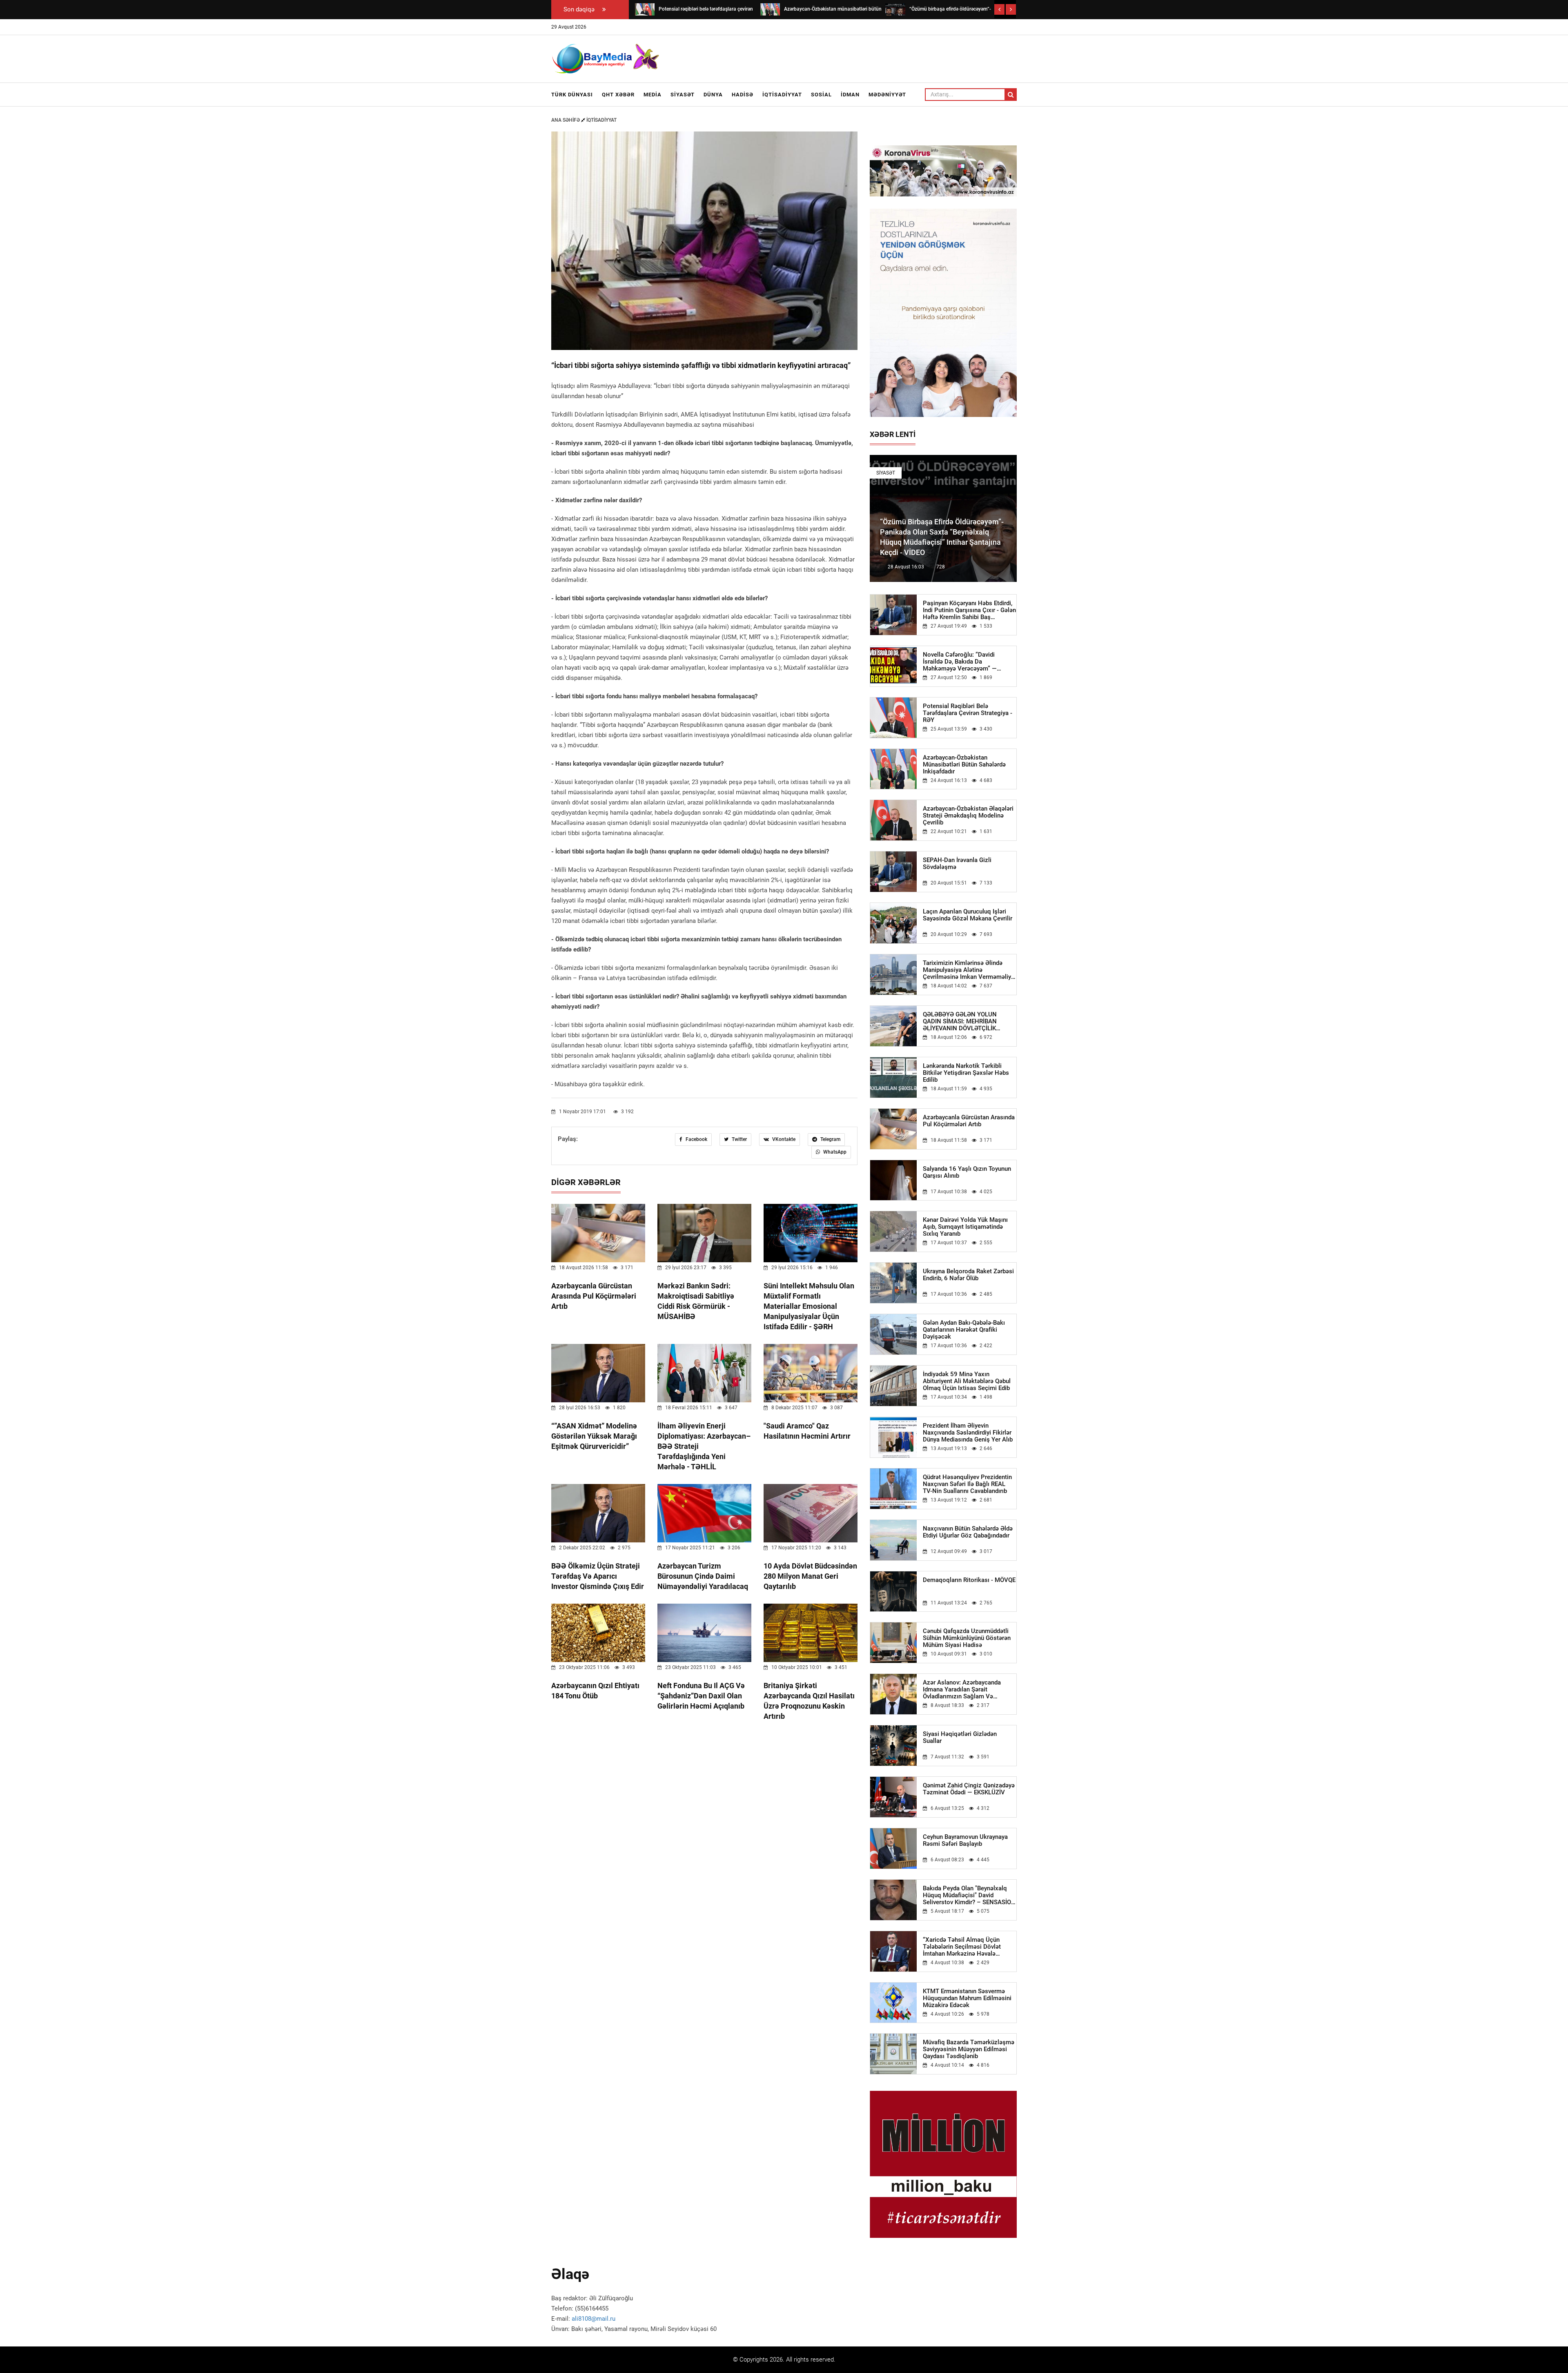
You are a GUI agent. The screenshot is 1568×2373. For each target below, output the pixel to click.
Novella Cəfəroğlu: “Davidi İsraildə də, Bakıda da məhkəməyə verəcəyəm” (960, 662)
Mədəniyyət (887, 95)
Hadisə (743, 95)
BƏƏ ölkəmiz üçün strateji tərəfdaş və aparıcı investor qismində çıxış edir (598, 1576)
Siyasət (683, 95)
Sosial (821, 95)
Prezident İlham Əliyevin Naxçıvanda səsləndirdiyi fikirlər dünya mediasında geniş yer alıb (968, 1433)
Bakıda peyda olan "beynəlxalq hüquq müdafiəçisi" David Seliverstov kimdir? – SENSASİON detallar (969, 1895)
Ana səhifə (566, 120)
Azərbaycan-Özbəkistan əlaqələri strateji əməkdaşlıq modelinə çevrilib (968, 816)
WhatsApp (834, 1152)
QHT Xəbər (618, 95)
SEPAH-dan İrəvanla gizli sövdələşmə (957, 864)
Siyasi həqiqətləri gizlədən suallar (960, 1738)
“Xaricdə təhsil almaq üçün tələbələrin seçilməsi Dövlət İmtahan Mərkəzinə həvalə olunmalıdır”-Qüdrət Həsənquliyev (969, 1947)
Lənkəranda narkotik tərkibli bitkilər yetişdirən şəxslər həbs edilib (966, 1073)
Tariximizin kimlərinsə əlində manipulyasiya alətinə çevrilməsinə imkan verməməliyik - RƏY (969, 970)
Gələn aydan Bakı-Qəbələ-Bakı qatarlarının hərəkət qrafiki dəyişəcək (964, 1330)
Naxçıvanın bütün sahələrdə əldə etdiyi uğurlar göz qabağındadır (968, 1532)
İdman (850, 95)
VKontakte (783, 1139)
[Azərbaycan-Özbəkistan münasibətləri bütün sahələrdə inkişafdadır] (770, 9)
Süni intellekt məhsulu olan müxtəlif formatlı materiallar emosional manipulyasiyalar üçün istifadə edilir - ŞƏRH (809, 1306)
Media (653, 95)
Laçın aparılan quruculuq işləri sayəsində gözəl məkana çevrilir (968, 915)
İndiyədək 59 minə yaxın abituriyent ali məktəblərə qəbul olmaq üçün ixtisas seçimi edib (967, 1381)
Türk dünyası (572, 95)
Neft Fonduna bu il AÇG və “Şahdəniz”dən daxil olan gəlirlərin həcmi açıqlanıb (701, 1696)
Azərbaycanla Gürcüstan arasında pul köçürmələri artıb (594, 1296)
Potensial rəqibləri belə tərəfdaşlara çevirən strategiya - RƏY (968, 713)
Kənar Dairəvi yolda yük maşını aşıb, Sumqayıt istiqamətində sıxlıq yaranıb (965, 1227)
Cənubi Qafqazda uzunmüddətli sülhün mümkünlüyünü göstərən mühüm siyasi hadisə (967, 1638)
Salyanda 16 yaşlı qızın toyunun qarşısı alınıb (967, 1172)
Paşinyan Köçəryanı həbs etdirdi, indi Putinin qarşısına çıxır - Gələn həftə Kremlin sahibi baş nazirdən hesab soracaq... (969, 610)
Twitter (739, 1139)
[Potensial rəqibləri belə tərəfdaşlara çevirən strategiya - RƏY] (645, 9)
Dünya (713, 95)
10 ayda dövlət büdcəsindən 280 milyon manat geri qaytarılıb (810, 1576)
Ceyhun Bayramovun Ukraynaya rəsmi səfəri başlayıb (965, 1840)
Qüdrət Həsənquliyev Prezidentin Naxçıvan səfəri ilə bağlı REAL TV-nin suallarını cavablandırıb (967, 1484)
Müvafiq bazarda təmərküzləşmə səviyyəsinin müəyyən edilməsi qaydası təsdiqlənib (969, 2049)
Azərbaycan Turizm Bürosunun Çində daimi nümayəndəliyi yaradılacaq (703, 1576)
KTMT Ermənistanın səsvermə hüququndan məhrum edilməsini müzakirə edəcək (967, 1998)
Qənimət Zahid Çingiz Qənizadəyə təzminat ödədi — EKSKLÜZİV (969, 1789)
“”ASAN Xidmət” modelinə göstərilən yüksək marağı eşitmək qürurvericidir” (594, 1436)
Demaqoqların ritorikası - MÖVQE (969, 1580)
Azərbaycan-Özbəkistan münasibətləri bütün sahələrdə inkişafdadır (964, 765)
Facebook (696, 1139)
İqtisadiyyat (782, 95)
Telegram (830, 1139)
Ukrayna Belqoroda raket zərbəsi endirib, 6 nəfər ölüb (968, 1275)
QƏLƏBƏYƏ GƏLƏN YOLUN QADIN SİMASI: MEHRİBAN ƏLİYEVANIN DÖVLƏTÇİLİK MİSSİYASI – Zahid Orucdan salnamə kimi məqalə (960, 1022)
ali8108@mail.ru (594, 2319)
